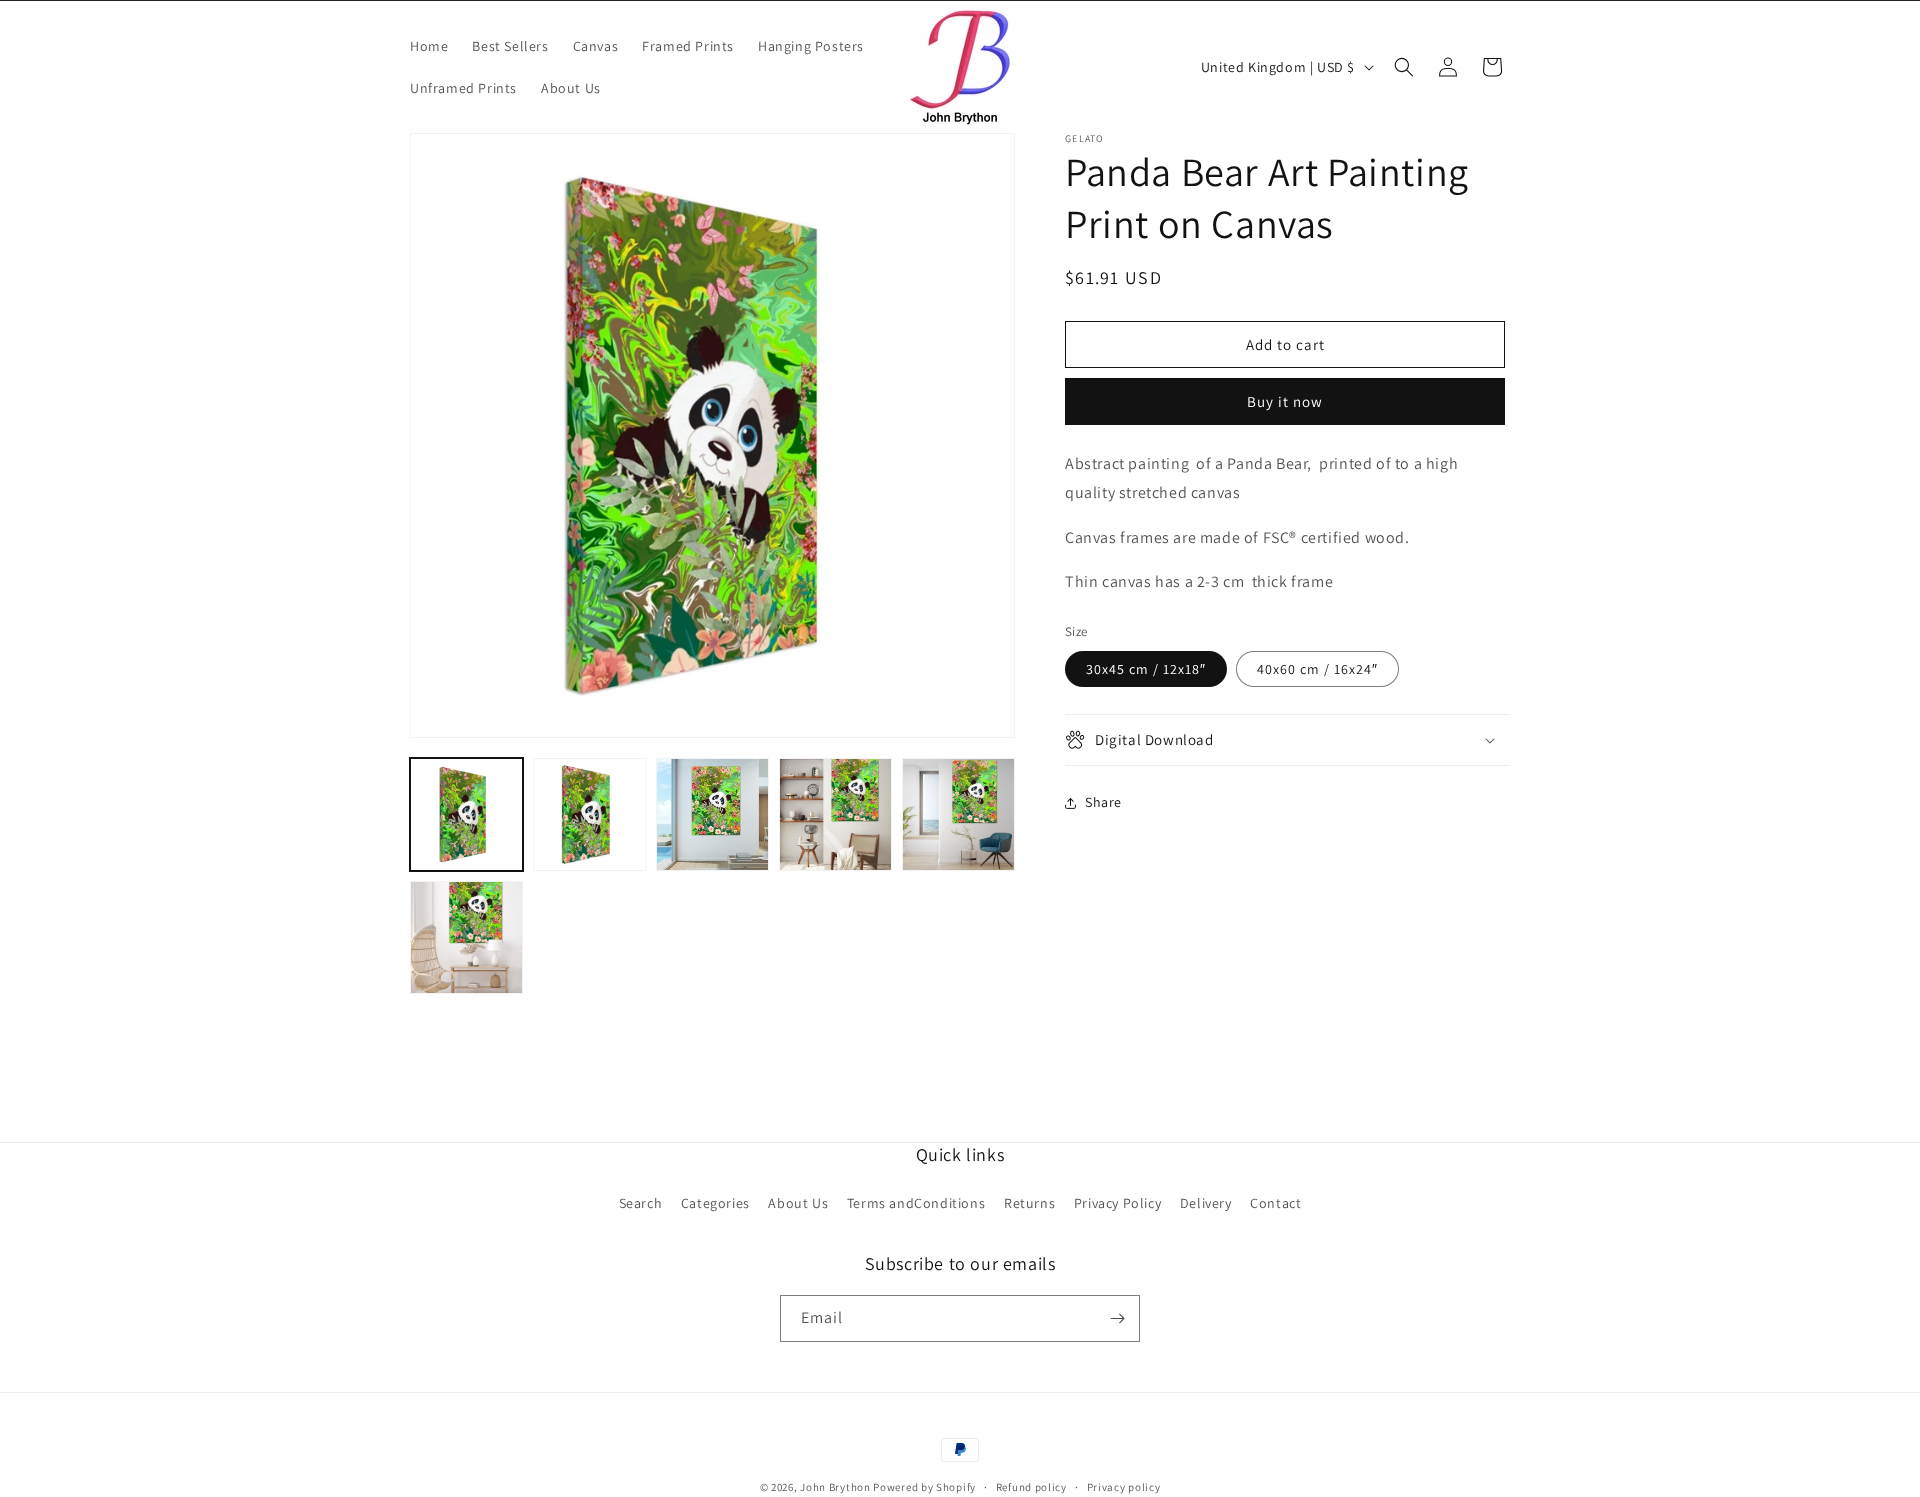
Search (641, 1203)
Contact (1275, 1203)
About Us (798, 1203)
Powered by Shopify (924, 1487)
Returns (1029, 1203)
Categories (715, 1203)
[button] (1404, 67)
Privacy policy (1124, 1487)
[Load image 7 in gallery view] (466, 937)
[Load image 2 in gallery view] (589, 814)
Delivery (1206, 1203)
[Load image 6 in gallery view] (958, 814)
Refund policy (1031, 1487)
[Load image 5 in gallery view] (835, 814)
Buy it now (1285, 401)
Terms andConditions (916, 1203)
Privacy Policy (1117, 1203)
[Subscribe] (1117, 1318)
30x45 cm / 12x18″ (1146, 669)
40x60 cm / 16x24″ (1317, 669)
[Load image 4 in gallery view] (712, 814)
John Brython (835, 1487)
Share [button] (1103, 802)
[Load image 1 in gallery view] (466, 814)
